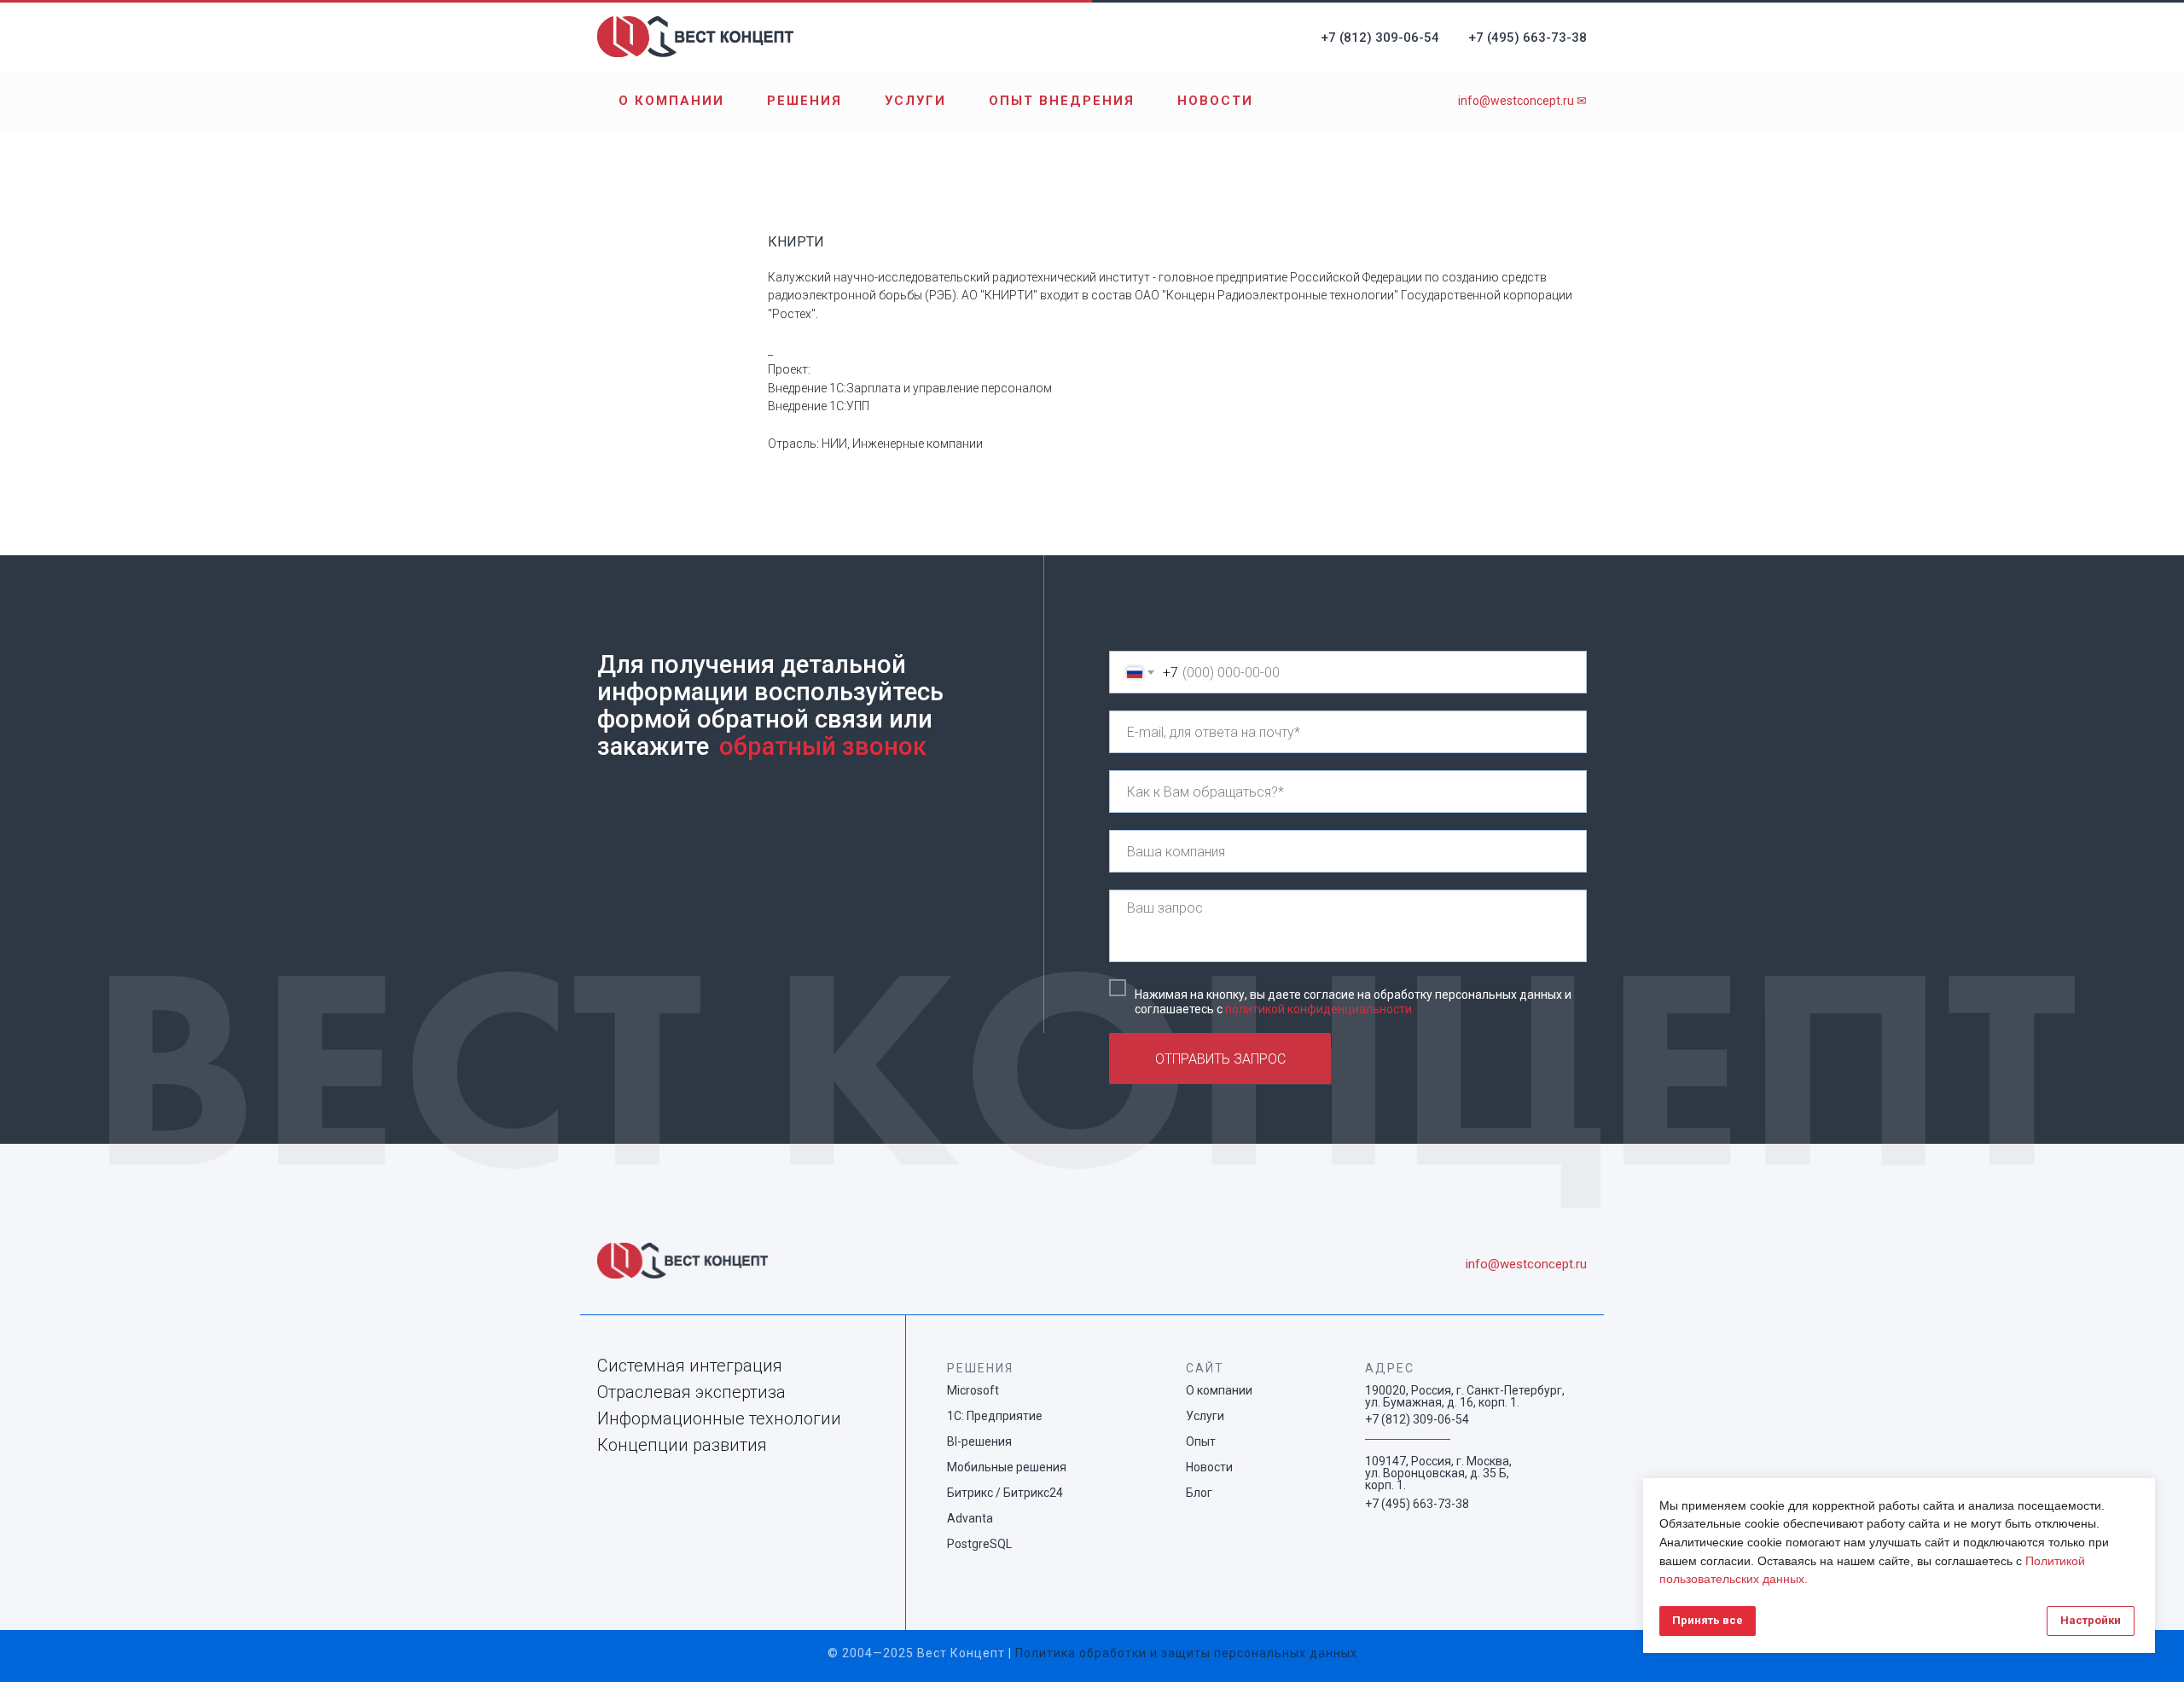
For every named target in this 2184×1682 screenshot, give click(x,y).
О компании (671, 101)
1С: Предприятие (995, 1416)
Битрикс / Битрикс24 (1005, 1493)
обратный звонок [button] (823, 746)
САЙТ (1205, 1368)
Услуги (915, 101)
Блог (1199, 1493)
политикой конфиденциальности (1319, 1009)
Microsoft (973, 1390)
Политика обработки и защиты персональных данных (1186, 1653)
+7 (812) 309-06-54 (1380, 38)
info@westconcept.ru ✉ (1522, 101)
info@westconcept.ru (1526, 1264)
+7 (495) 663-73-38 (1528, 38)
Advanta (970, 1518)
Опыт (1201, 1441)
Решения (804, 101)
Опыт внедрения (1062, 101)
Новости (1215, 101)
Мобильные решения (1007, 1467)
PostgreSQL (979, 1544)
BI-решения (979, 1441)
